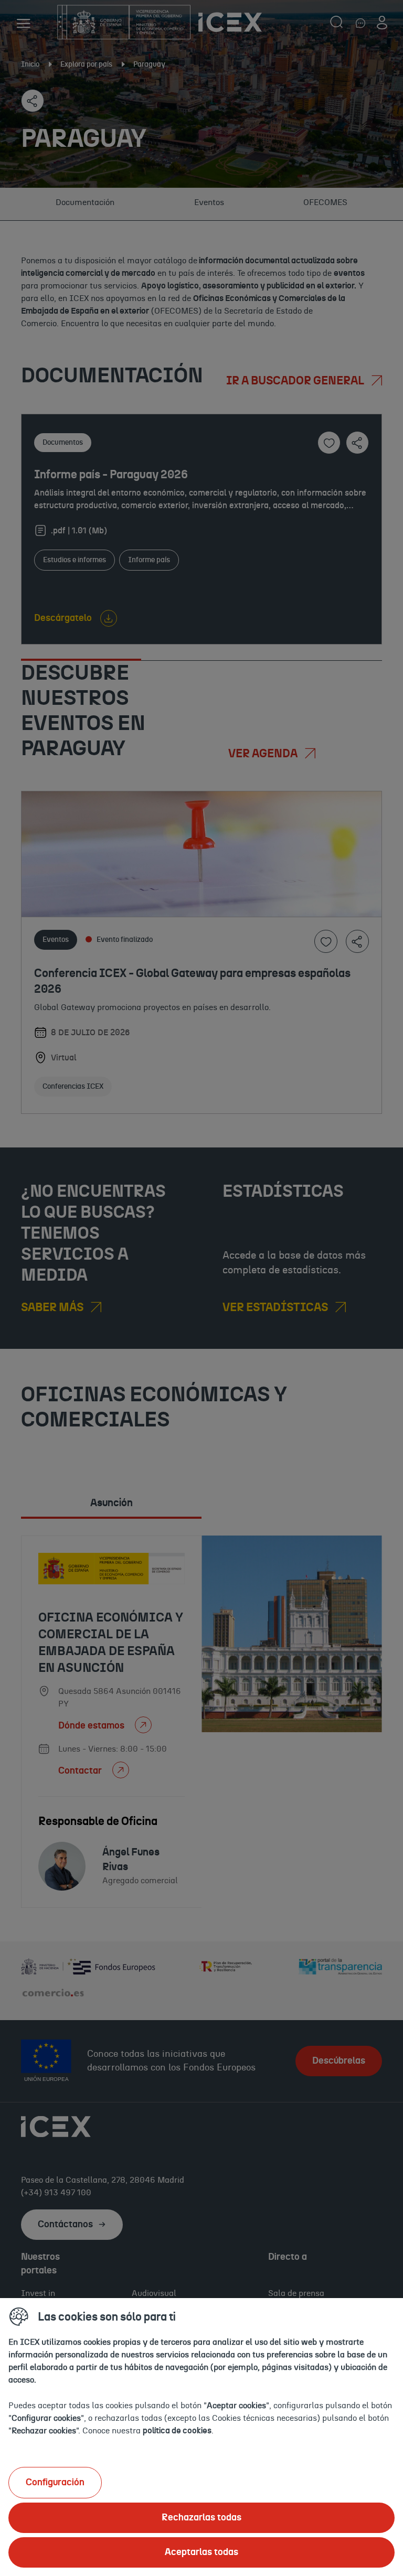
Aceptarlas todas (201, 2552)
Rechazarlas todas (201, 2518)
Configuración (55, 2483)
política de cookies (177, 2431)
